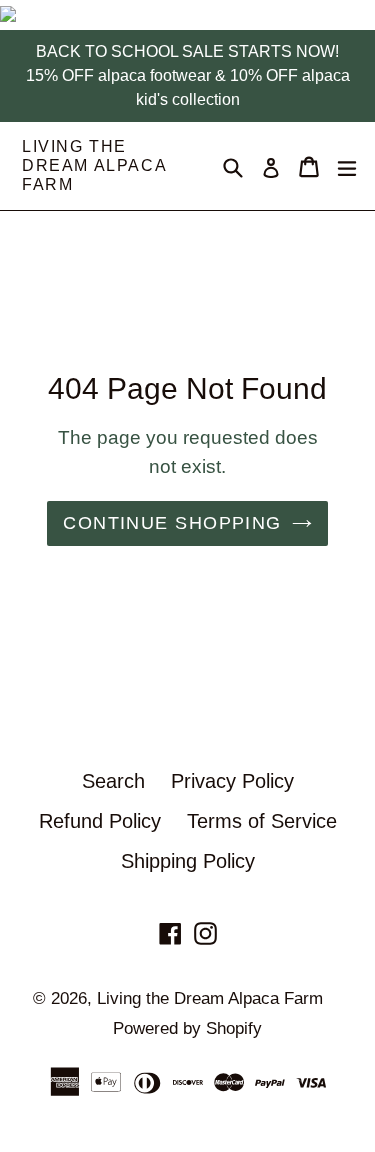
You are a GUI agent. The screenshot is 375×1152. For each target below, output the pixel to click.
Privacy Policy (232, 781)
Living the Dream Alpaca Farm (94, 165)
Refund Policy (100, 821)
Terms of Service (262, 821)
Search (113, 781)
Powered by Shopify (187, 1028)
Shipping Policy (188, 861)
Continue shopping (172, 523)
